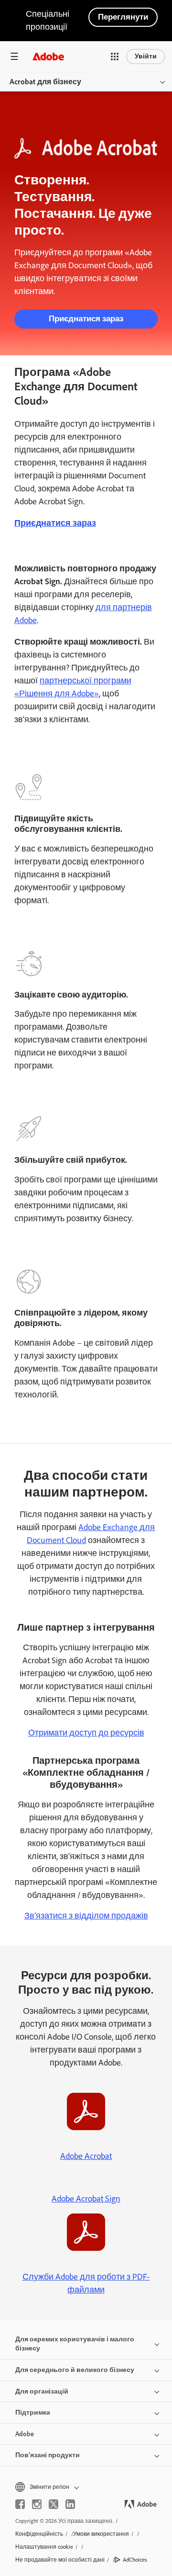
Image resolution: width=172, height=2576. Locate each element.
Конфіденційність (39, 2534)
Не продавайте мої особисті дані (60, 2560)
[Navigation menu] (14, 56)
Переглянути (123, 17)
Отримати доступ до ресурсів (86, 1733)
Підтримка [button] (33, 2412)
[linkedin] (70, 2504)
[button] (115, 57)
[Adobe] (48, 56)
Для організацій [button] (42, 2391)
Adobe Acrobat (86, 2156)
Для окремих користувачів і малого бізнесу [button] (75, 2344)
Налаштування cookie (44, 2547)
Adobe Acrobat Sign (86, 2199)
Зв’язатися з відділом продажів (86, 1916)
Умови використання (101, 2534)
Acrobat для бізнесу (45, 82)
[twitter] (54, 2504)
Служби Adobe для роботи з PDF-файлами (86, 2283)
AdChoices (135, 2560)
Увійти (146, 56)
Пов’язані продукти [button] (48, 2455)
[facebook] (20, 2504)
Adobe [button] (25, 2434)
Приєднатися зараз (86, 318)
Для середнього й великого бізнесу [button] (75, 2370)
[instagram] (37, 2504)
